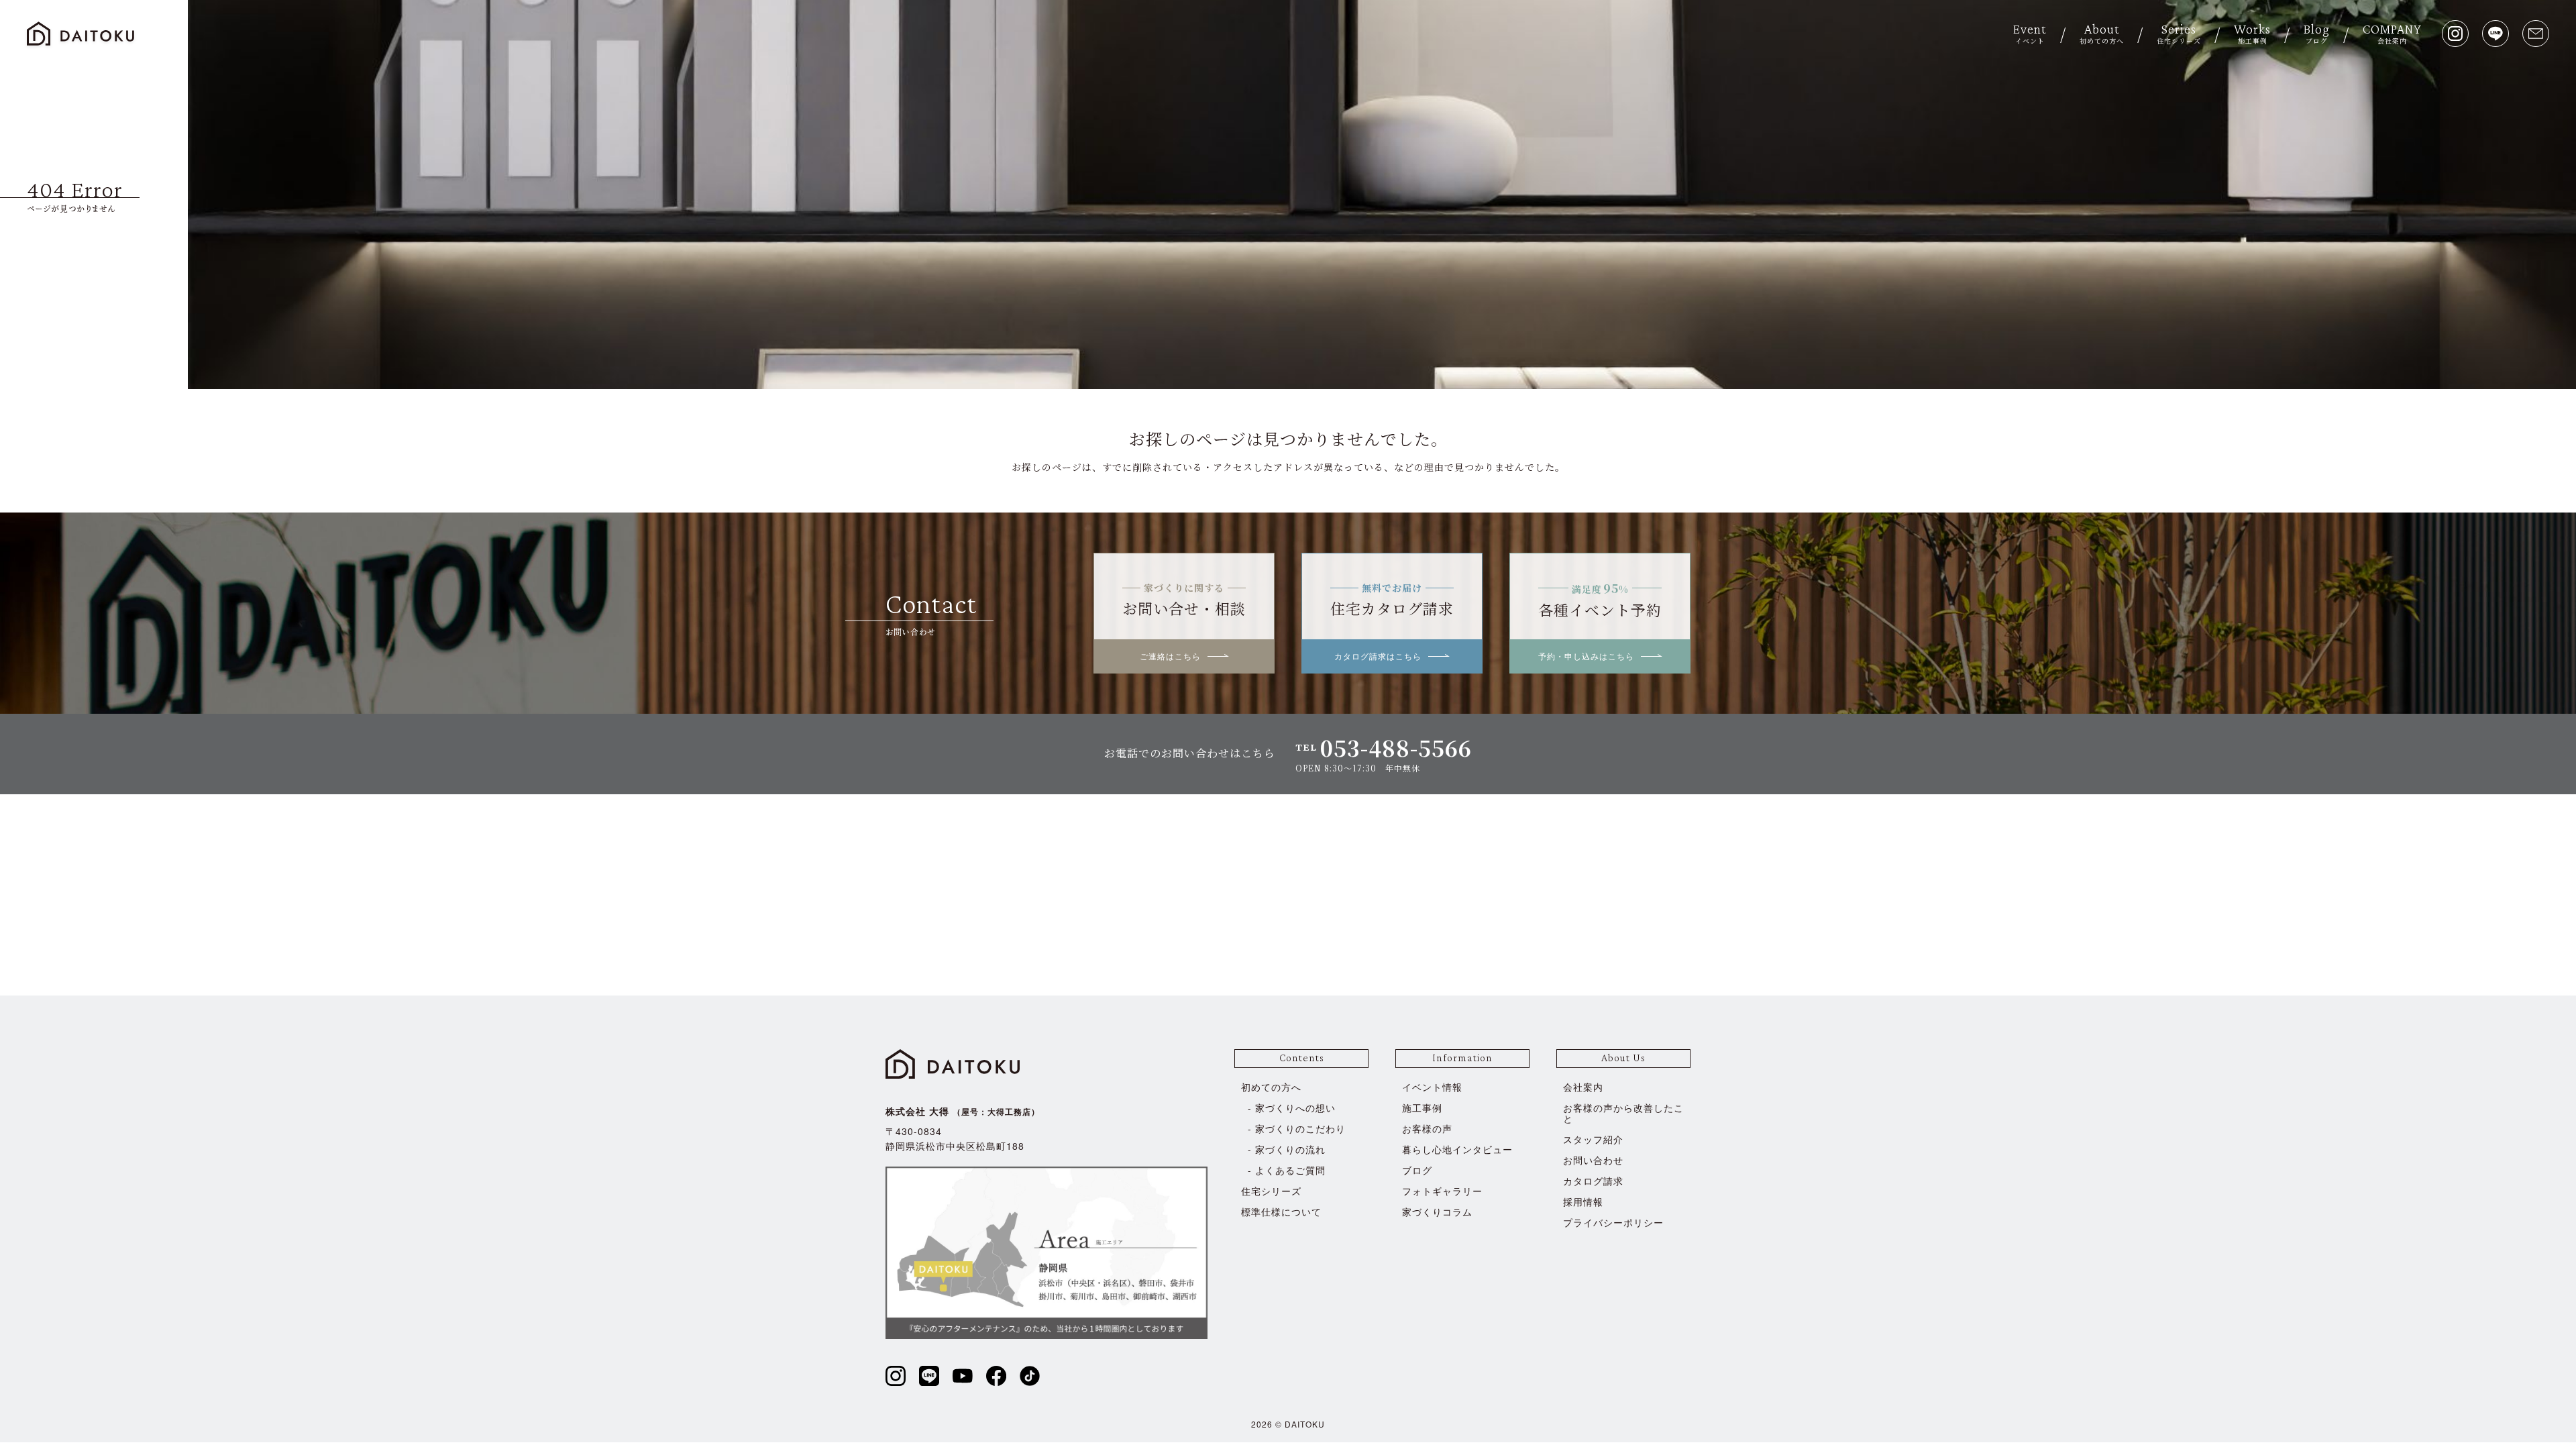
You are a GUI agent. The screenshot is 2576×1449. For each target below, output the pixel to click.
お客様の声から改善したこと (1623, 1113)
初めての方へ (1271, 1087)
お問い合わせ (1593, 1160)
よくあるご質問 (1290, 1170)
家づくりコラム (1437, 1212)
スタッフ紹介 (1593, 1139)
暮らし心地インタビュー (1457, 1149)
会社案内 (1583, 1087)
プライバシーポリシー (1613, 1222)
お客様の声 (1427, 1128)
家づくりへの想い (1295, 1108)
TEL (1384, 748)
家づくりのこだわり (1300, 1128)
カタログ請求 (1593, 1181)
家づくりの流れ (1290, 1149)
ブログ (1417, 1170)
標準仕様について (1281, 1212)
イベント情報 (1432, 1087)
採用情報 (1583, 1201)
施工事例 (1422, 1108)
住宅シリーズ (1271, 1191)
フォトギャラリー (1442, 1191)
